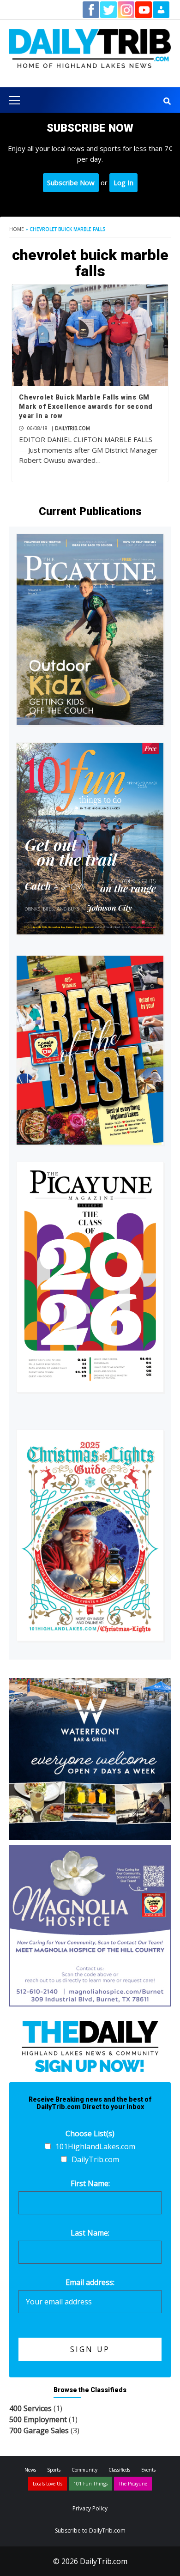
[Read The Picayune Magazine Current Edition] (90, 630)
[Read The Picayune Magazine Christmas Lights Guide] (90, 1535)
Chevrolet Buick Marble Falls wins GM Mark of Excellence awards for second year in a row (86, 406)
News (30, 2470)
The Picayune (133, 2484)
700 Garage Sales (39, 2431)
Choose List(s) (90, 2134)
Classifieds (119, 2470)
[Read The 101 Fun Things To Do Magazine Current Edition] (90, 838)
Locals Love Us (48, 2484)
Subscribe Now (71, 182)
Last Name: (90, 2233)
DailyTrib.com (72, 428)
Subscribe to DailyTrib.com (90, 2531)
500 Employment (38, 2419)
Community (84, 2470)
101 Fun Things (90, 2484)
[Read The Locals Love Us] (90, 1050)
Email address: (90, 2282)
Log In (123, 182)
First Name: (90, 2183)
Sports (54, 2470)
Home (17, 229)
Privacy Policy (90, 2508)
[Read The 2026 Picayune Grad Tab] (90, 1277)
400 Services (30, 2408)
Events (148, 2470)
